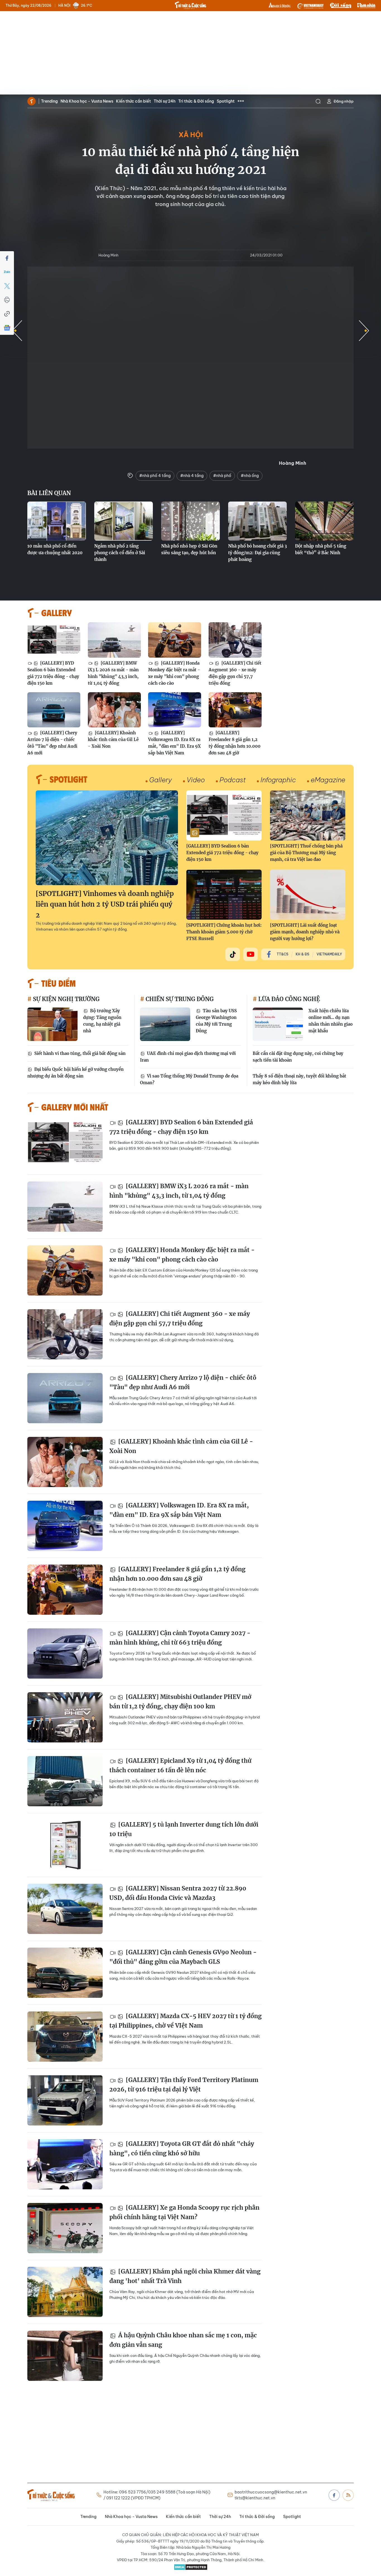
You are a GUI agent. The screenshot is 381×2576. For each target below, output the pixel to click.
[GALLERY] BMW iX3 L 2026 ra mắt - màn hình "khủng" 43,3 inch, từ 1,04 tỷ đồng (113, 673)
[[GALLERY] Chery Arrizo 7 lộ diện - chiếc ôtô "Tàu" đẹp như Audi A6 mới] (54, 710)
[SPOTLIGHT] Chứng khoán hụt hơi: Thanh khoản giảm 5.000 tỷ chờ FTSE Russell (224, 932)
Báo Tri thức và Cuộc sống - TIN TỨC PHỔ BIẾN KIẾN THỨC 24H (191, 5)
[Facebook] (7, 258)
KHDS (280, 6)
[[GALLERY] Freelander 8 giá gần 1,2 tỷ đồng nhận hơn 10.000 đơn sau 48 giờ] (235, 710)
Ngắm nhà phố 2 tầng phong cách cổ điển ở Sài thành (120, 553)
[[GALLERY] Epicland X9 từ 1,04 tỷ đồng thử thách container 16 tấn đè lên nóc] (65, 1781)
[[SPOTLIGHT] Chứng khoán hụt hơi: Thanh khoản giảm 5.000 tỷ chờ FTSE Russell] (224, 895)
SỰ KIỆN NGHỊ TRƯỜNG (66, 999)
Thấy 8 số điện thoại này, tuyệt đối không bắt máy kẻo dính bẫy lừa (299, 1079)
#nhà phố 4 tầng (155, 476)
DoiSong (341, 6)
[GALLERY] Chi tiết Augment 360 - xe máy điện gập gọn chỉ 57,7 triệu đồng (235, 673)
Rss (348, 2495)
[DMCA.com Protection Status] (191, 2567)
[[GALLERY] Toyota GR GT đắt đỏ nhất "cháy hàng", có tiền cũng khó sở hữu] (65, 2164)
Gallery (161, 780)
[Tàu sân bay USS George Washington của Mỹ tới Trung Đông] (165, 1024)
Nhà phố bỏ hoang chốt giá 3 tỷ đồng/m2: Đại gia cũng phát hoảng (257, 553)
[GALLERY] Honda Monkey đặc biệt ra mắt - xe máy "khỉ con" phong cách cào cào (174, 673)
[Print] (7, 300)
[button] (364, 331)
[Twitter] (7, 286)
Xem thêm (241, 101)
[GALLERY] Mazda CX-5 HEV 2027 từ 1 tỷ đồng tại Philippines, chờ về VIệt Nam (185, 2021)
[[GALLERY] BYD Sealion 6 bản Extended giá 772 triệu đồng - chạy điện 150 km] (54, 640)
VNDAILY (310, 6)
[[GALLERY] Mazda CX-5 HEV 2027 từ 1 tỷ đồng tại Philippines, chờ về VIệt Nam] (65, 2037)
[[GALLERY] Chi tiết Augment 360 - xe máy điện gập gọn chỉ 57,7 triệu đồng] (235, 640)
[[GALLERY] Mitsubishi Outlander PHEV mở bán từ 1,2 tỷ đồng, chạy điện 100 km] (65, 1717)
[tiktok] (233, 954)
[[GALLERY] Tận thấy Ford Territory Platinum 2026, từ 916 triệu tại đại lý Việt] (65, 2100)
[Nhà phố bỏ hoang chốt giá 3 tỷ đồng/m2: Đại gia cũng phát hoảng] (257, 521)
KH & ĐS (302, 954)
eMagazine (328, 780)
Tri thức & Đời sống (196, 101)
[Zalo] (7, 272)
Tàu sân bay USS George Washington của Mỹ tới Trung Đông (216, 1021)
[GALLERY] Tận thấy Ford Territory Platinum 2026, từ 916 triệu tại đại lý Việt (184, 2085)
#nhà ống (250, 476)
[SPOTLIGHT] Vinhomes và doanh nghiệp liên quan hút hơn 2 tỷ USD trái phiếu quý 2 (105, 904)
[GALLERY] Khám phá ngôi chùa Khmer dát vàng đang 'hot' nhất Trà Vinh (185, 2276)
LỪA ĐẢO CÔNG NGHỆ (288, 999)
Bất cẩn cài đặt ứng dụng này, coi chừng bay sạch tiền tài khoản (298, 1057)
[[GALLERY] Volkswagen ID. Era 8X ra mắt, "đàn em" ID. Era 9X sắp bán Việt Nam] (175, 710)
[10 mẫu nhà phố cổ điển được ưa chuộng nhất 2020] (57, 521)
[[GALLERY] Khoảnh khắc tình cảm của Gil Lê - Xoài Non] (114, 710)
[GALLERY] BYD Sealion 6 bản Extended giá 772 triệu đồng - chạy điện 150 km (53, 673)
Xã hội (191, 135)
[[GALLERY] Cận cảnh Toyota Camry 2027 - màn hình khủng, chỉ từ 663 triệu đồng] (65, 1653)
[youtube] (250, 954)
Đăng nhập (344, 101)
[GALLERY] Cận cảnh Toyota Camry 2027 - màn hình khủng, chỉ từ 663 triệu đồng (180, 1638)
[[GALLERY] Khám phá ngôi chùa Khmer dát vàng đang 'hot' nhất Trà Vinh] (65, 2292)
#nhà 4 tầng (192, 476)
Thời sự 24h (165, 101)
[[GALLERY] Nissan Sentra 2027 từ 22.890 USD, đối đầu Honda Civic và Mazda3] (65, 1909)
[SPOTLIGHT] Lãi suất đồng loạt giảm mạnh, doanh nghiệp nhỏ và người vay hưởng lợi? (305, 932)
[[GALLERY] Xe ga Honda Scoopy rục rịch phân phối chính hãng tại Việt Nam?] (65, 2228)
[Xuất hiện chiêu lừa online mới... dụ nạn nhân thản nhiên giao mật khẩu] (278, 1024)
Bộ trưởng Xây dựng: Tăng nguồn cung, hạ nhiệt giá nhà (102, 1021)
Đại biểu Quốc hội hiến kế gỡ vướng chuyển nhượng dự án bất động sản (75, 1073)
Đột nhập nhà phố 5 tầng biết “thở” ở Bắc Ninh (321, 549)
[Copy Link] (7, 314)
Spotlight (226, 101)
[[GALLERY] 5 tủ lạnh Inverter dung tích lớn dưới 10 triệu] (65, 1845)
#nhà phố (222, 476)
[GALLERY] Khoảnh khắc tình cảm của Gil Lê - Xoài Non (113, 739)
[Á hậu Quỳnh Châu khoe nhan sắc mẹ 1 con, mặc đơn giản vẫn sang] (65, 2356)
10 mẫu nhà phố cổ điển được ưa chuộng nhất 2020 (55, 549)
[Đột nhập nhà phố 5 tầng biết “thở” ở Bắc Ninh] (324, 521)
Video (196, 780)
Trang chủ (32, 101)
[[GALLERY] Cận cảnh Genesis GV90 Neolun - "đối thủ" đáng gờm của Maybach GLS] (65, 1973)
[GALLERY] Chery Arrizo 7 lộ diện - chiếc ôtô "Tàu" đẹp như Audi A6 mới (52, 743)
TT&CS (283, 954)
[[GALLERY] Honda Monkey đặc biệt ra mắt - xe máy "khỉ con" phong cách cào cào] (175, 640)
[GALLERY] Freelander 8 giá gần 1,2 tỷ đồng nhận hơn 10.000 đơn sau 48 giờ (235, 743)
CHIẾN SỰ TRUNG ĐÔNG (179, 999)
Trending (49, 101)
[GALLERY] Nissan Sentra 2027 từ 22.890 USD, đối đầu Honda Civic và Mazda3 (178, 1893)
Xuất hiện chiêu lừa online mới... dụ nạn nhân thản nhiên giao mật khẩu (331, 1021)
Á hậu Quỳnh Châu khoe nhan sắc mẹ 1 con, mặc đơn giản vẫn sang (183, 2340)
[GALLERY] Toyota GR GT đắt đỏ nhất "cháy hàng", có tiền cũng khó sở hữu (182, 2148)
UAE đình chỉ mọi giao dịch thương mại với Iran (188, 1057)
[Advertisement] (191, 53)
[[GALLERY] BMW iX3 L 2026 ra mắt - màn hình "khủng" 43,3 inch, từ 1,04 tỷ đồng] (114, 640)
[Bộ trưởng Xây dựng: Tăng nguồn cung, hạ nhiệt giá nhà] (52, 1024)
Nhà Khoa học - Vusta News (87, 101)
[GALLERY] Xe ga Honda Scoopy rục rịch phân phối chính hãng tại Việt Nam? (184, 2212)
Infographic (278, 780)
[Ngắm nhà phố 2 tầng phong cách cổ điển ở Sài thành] (124, 521)
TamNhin (366, 6)
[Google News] (7, 328)
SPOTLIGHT (68, 779)
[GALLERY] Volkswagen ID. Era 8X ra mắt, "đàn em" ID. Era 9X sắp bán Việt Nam (174, 743)
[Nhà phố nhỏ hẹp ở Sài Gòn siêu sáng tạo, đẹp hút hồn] (191, 521)
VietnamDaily (329, 954)
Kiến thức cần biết (133, 101)
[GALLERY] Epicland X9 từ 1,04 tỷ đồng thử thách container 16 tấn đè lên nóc (180, 1765)
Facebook (334, 2495)
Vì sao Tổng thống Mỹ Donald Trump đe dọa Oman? (189, 1079)
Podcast (233, 780)
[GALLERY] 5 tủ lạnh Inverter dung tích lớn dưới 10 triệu (184, 1829)
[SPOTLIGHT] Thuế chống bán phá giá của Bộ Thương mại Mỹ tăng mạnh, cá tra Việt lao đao (306, 853)
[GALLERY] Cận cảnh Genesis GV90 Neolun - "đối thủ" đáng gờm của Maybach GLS (183, 1957)
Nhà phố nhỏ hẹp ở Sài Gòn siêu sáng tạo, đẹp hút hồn (189, 549)
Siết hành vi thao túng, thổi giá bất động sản (79, 1053)
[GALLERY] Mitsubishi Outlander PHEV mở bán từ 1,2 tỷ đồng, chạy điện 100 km (180, 1702)
